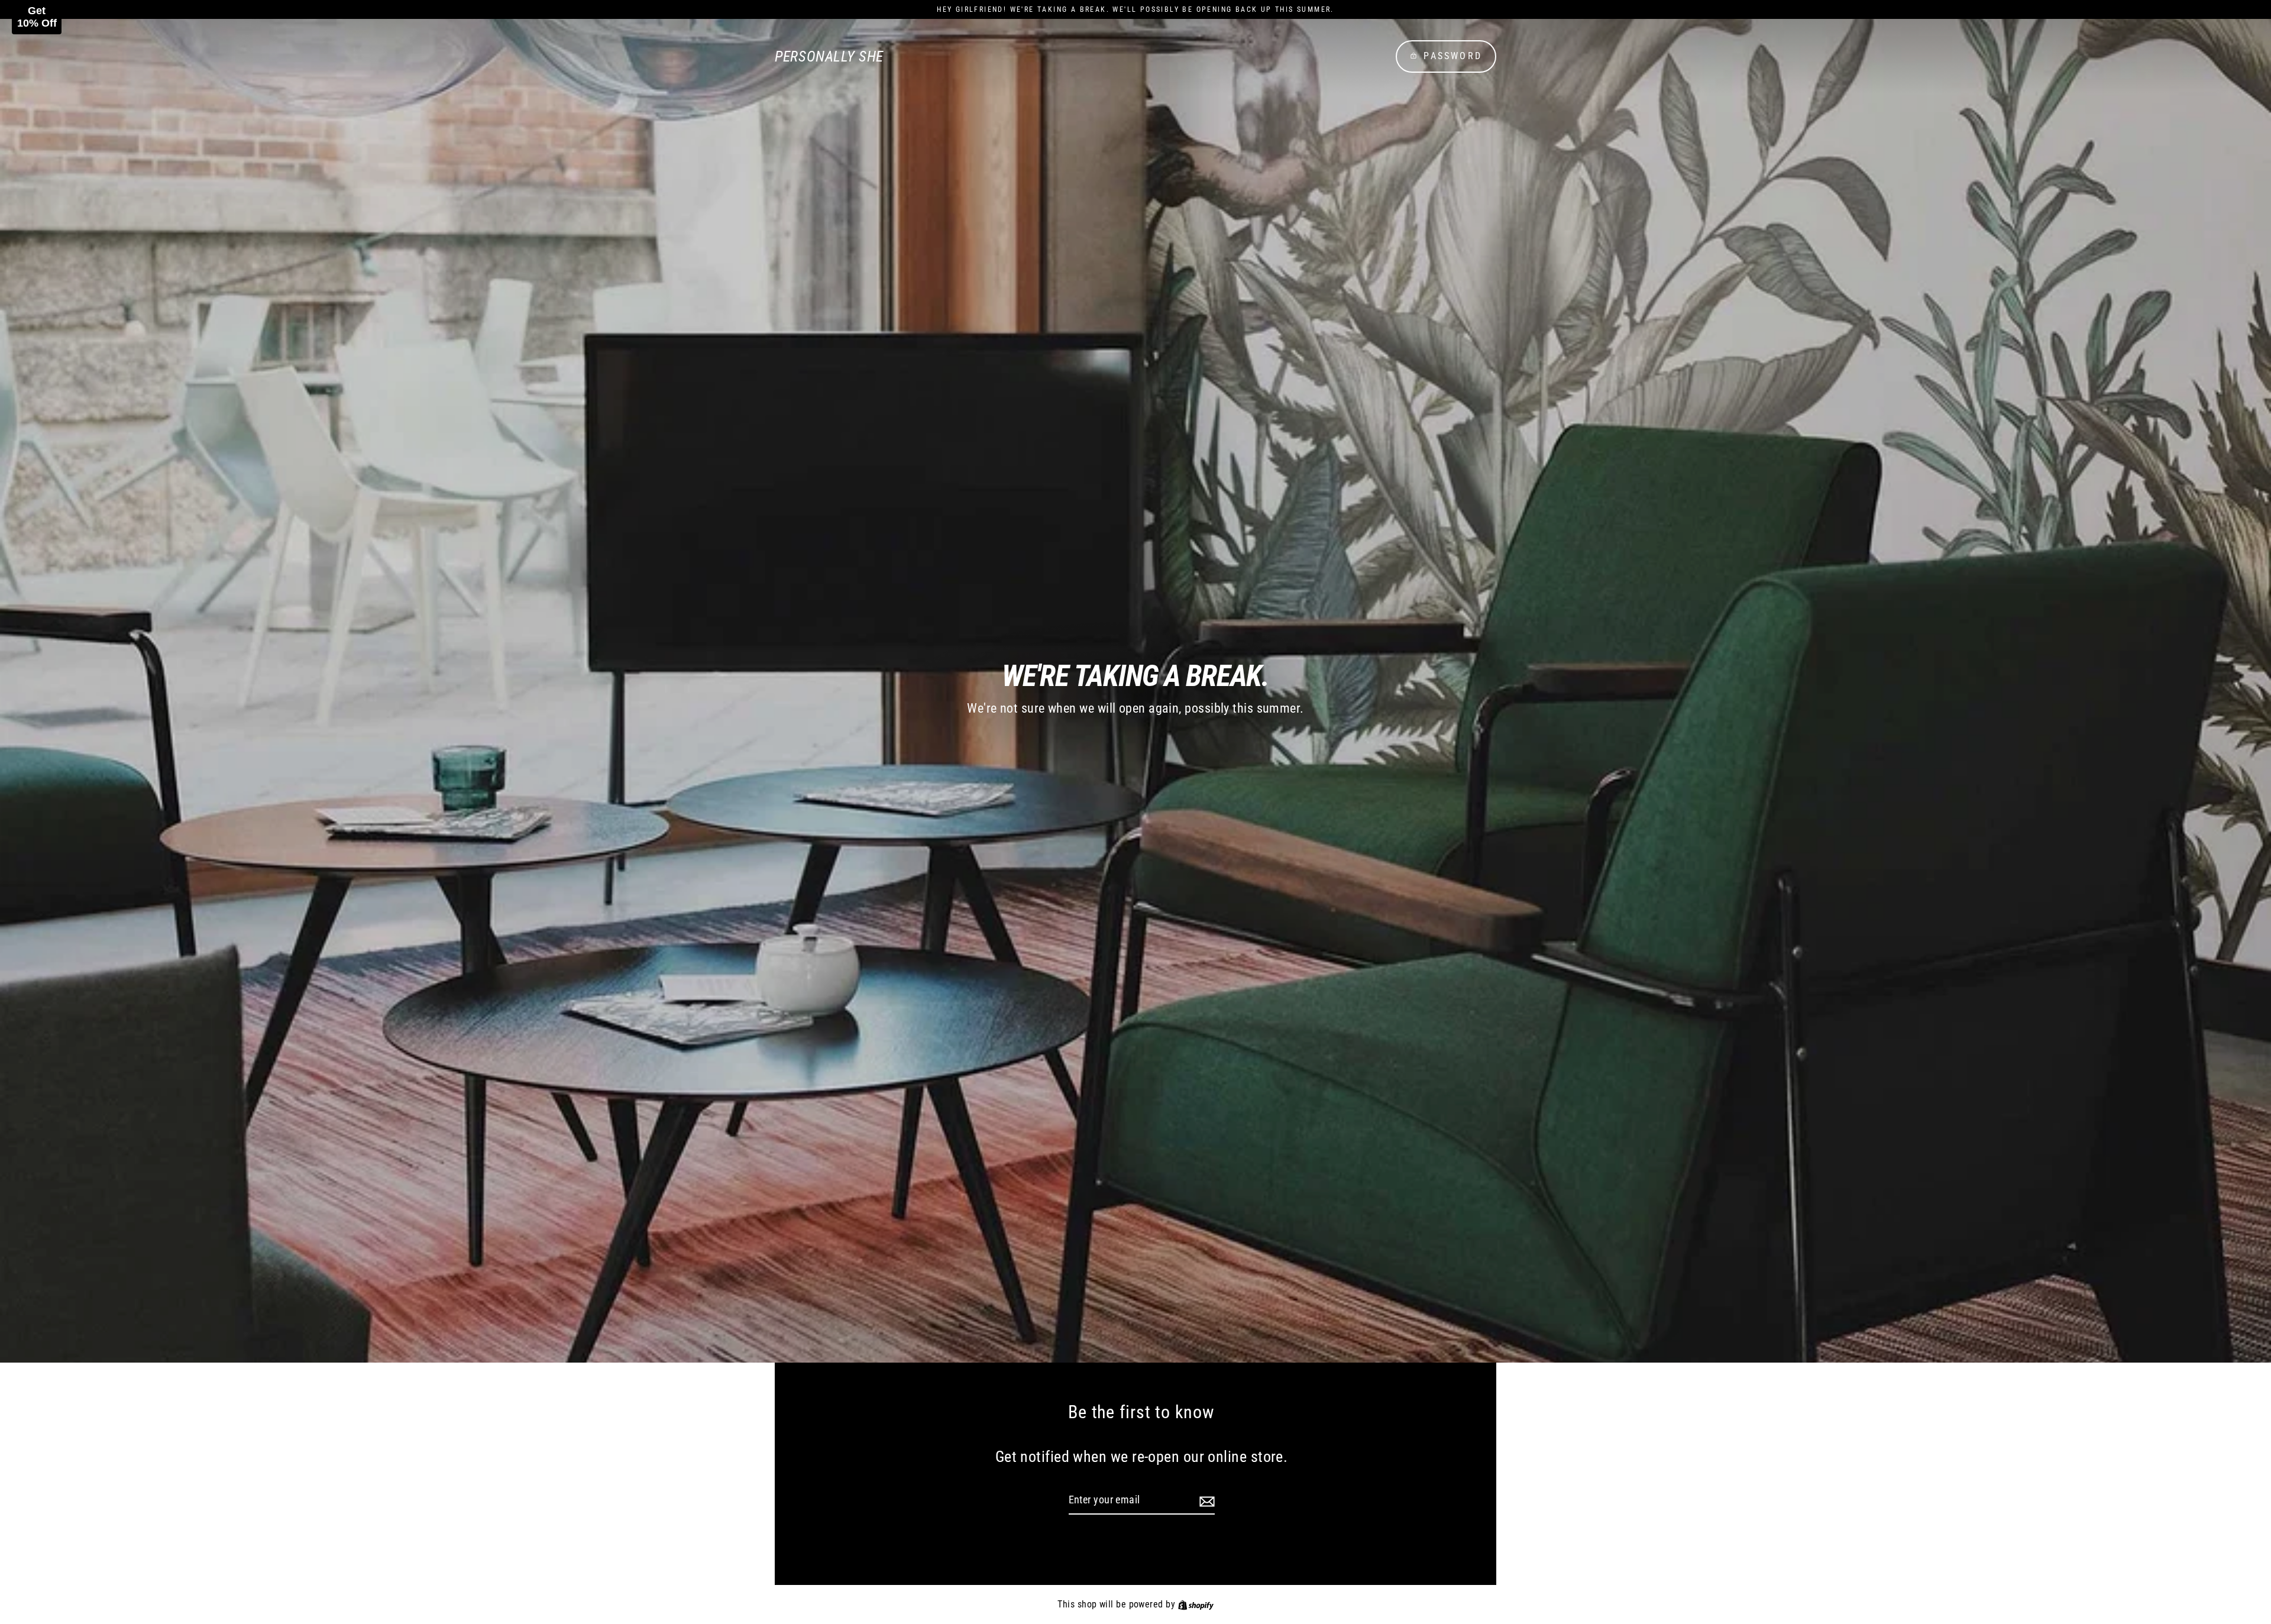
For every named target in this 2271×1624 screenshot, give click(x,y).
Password (1453, 56)
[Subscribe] (1205, 1501)
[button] (37, 17)
